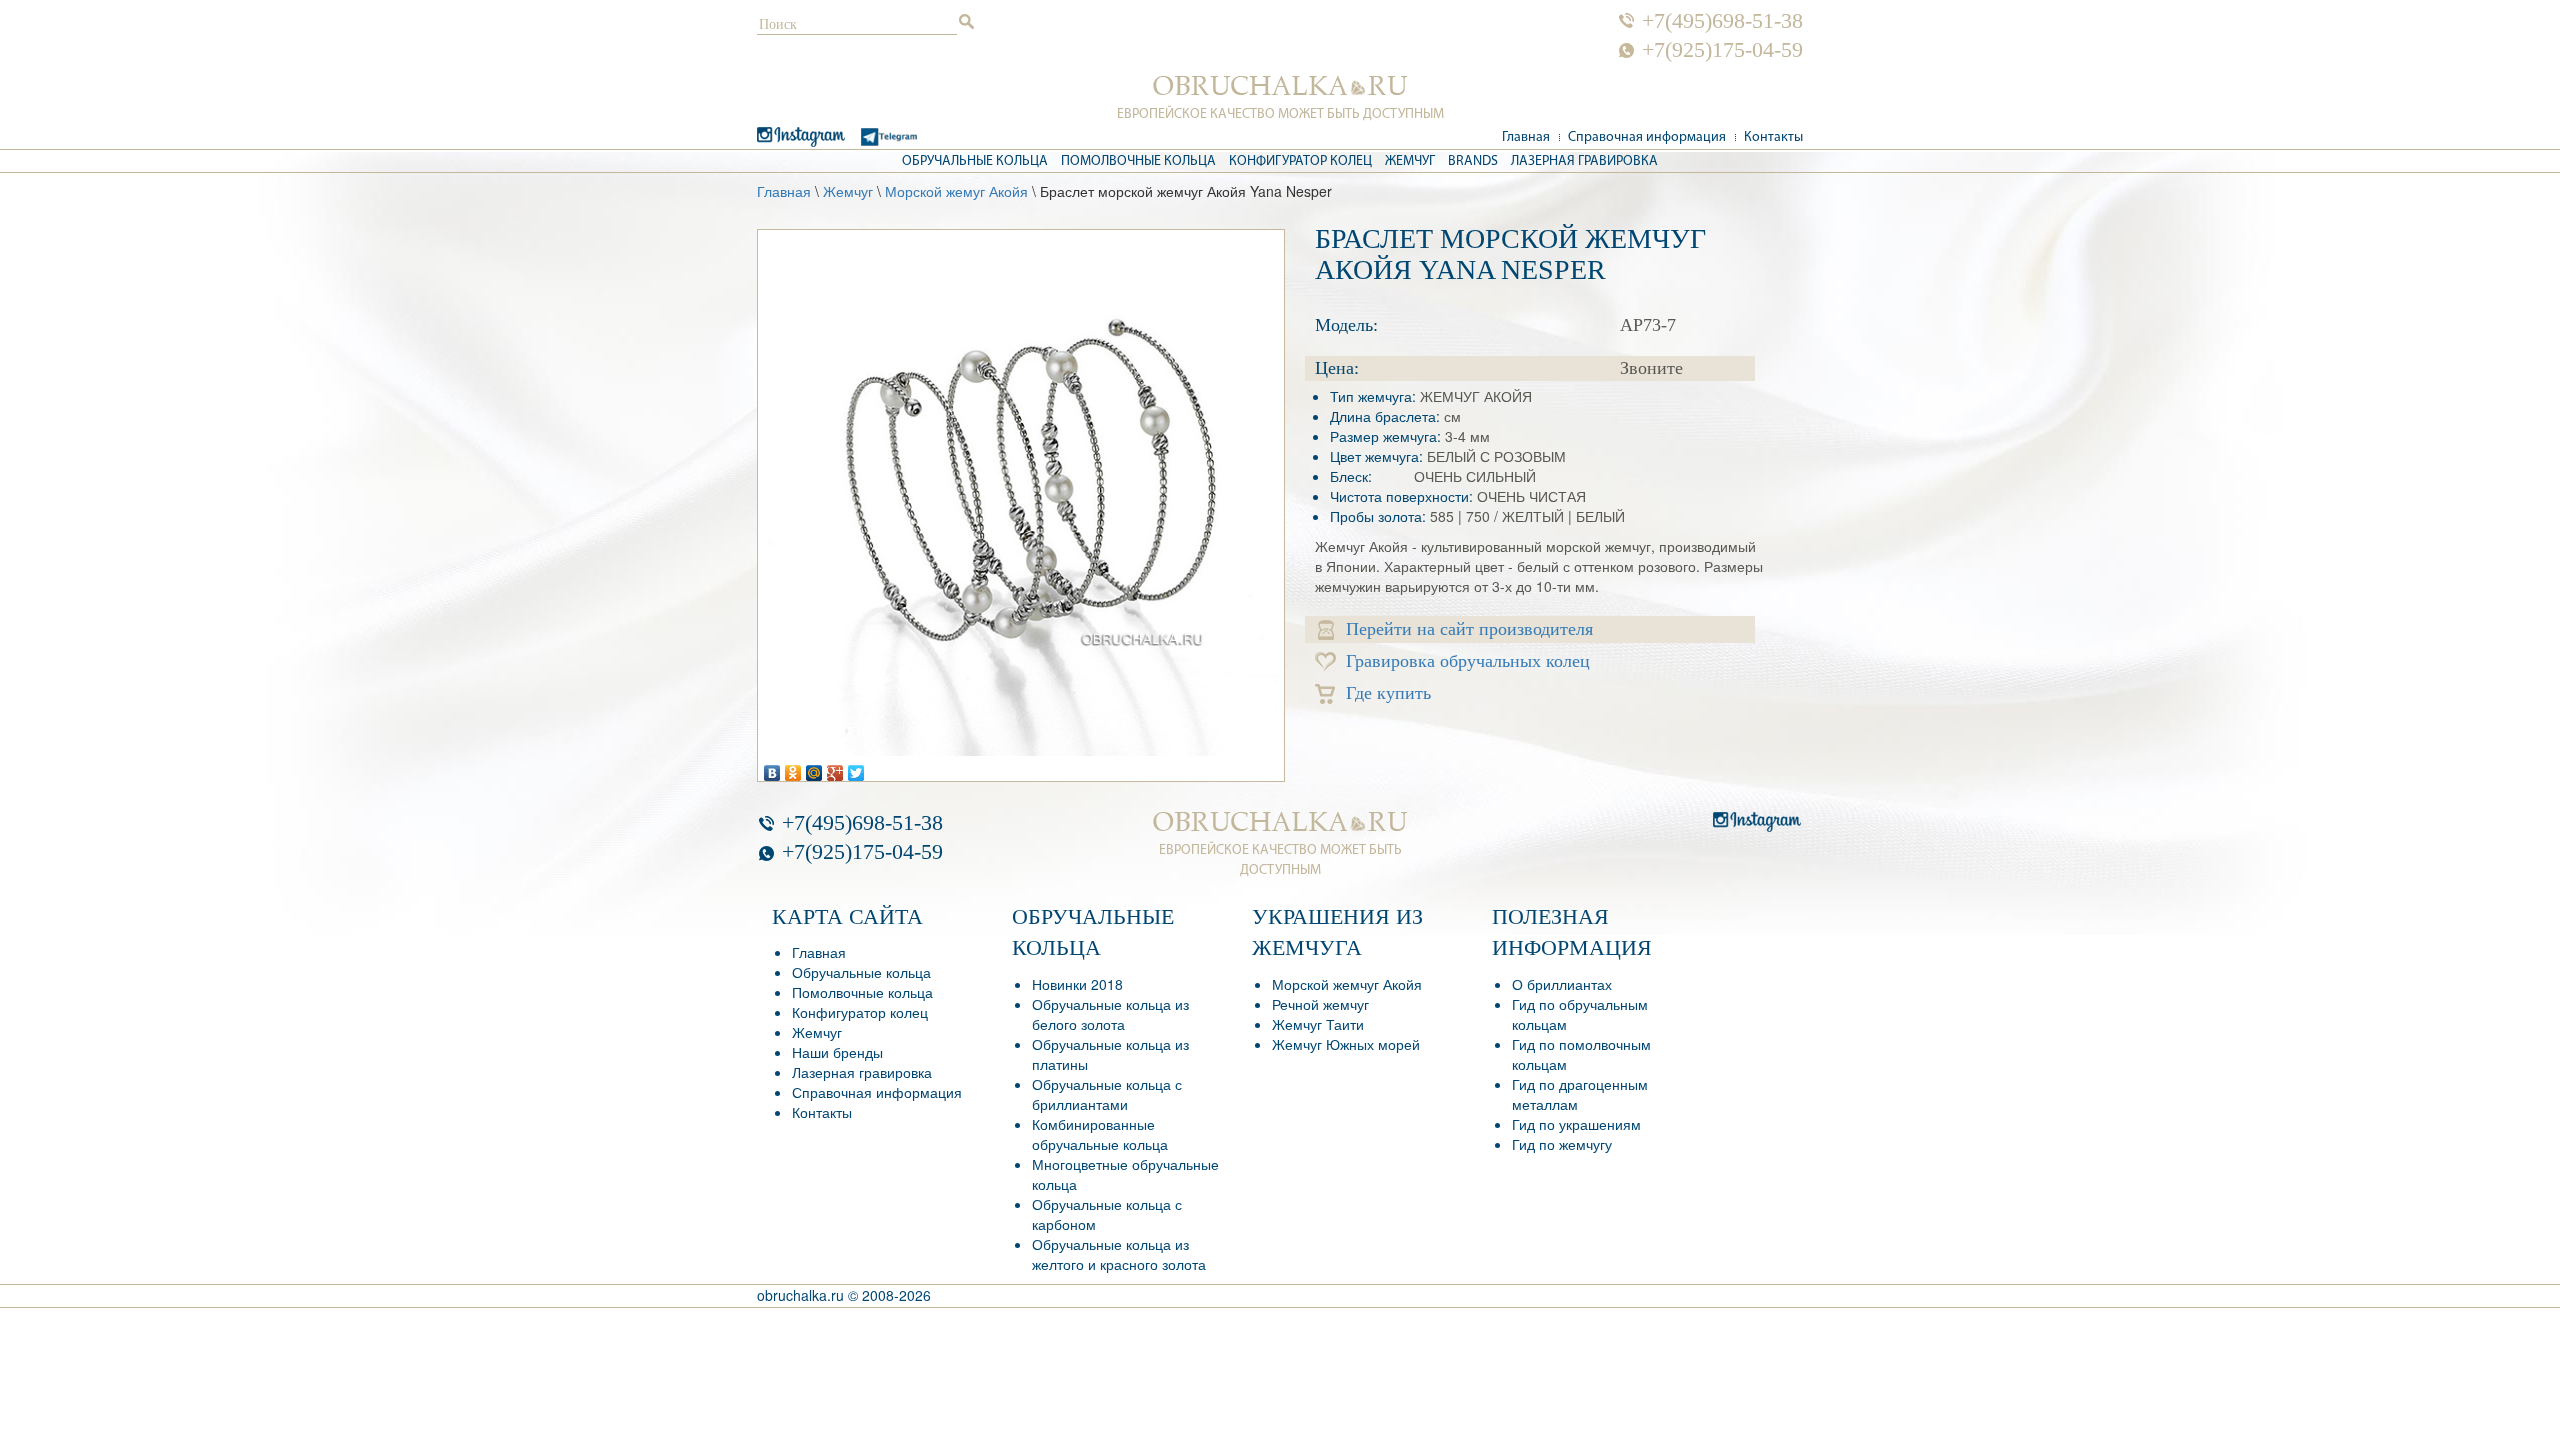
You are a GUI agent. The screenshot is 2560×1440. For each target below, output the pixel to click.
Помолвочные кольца (1138, 161)
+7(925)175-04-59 (1722, 50)
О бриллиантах (1562, 984)
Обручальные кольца (975, 161)
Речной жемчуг (1320, 1004)
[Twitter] (856, 768)
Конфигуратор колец (1300, 161)
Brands (1473, 161)
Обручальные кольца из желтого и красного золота (1119, 1254)
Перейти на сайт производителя (1469, 629)
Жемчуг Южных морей (1346, 1044)
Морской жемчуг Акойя (1347, 984)
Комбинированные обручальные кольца (1100, 1134)
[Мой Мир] (814, 768)
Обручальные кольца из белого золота (1110, 1014)
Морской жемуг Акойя (956, 191)
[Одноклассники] (793, 768)
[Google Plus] (835, 768)
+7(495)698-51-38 (1722, 21)
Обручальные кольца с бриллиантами (1107, 1094)
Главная (1526, 137)
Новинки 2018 (1077, 984)
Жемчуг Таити (1318, 1024)
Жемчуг (1410, 161)
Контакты (1773, 137)
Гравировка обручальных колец (1468, 661)
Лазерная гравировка (1584, 161)
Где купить (1388, 693)
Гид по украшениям (1576, 1124)
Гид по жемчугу (1562, 1144)
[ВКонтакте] (772, 768)
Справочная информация (1647, 137)
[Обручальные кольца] (1280, 86)
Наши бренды (837, 1052)
